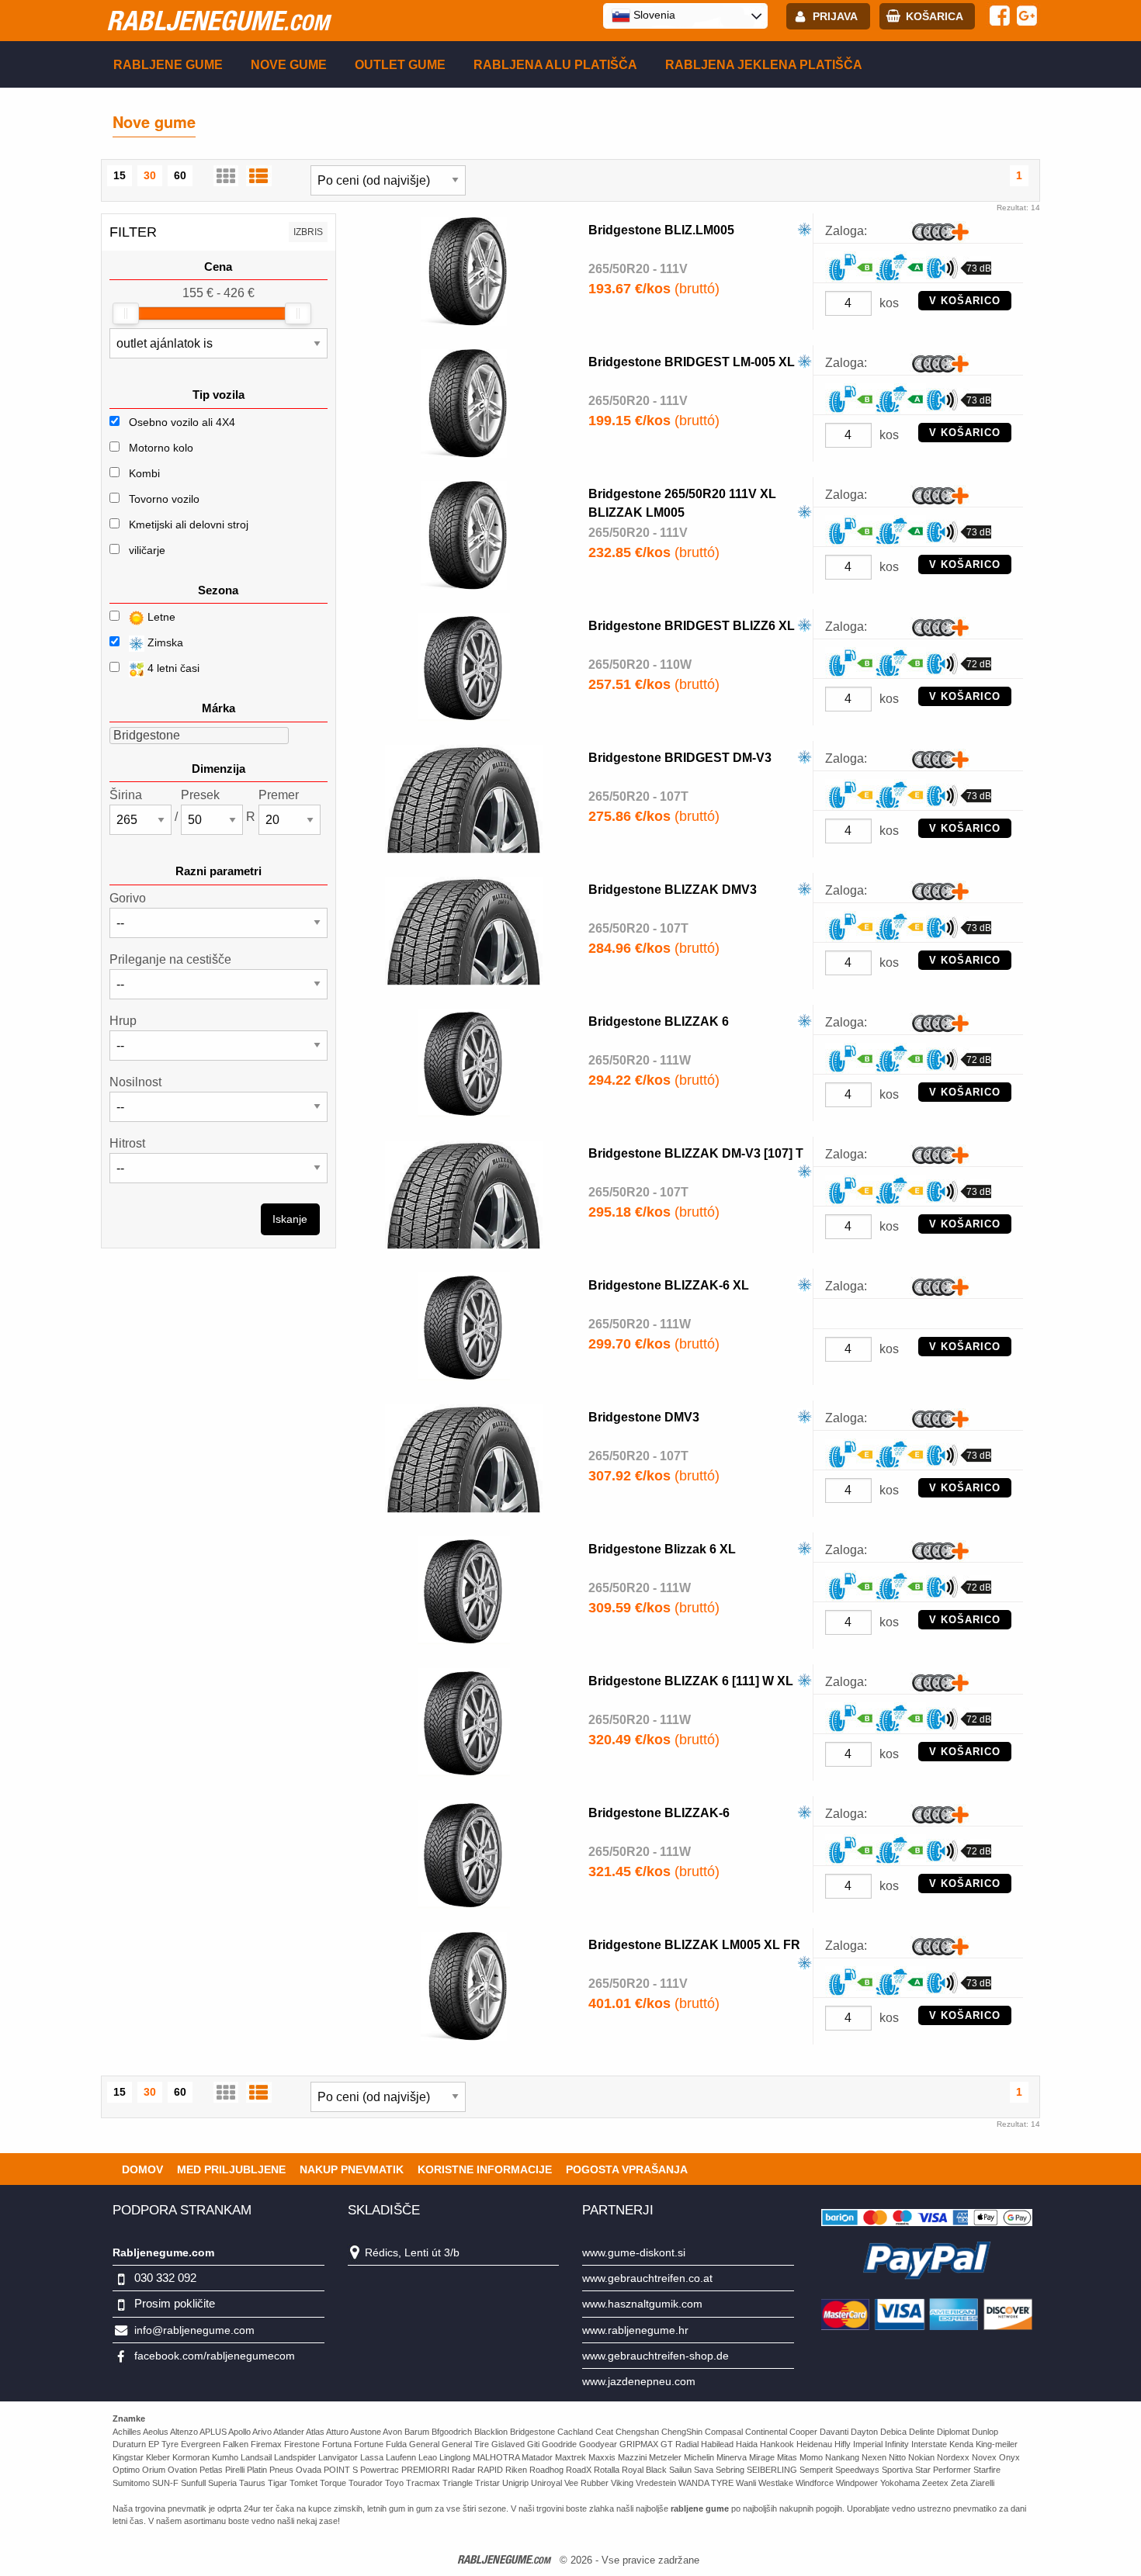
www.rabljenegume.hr (635, 2330)
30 (150, 175)
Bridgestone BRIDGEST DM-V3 (680, 758)
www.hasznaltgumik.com (642, 2304)
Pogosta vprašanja (627, 2169)
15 (120, 175)
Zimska (164, 642)
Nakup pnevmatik (352, 2169)
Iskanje (290, 1219)
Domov (142, 2169)
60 (180, 175)
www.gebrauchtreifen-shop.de (655, 2356)
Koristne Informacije (485, 2169)
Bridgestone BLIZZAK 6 (659, 1021)
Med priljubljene (231, 2169)
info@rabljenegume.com (194, 2330)
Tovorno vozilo (164, 499)
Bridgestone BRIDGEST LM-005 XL (692, 362)
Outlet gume (400, 65)
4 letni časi (172, 668)
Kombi (144, 473)
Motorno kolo (161, 448)
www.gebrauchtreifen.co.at (647, 2278)
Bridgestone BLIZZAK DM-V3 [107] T (696, 1153)
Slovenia (653, 15)
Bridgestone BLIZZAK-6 (659, 1813)
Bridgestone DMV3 (644, 1417)
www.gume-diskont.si (634, 2252)
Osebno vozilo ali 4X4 (182, 422)
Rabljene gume (168, 65)
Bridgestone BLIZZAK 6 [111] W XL (691, 1681)
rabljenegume (218, 20)
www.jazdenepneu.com (639, 2381)
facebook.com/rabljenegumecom (215, 2356)
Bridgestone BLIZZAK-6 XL (669, 1285)
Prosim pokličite (175, 2303)
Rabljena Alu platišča (555, 65)
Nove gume (289, 65)
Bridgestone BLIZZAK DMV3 (673, 890)
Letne (160, 617)
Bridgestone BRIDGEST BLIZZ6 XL (692, 626)
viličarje (147, 550)
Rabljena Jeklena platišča (764, 65)
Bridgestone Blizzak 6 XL (662, 1549)
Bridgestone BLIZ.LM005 (661, 230)
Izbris (308, 232)
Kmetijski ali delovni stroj (189, 525)
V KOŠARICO (965, 301)
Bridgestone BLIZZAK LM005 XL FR (694, 1945)
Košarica (935, 16)
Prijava (835, 16)
